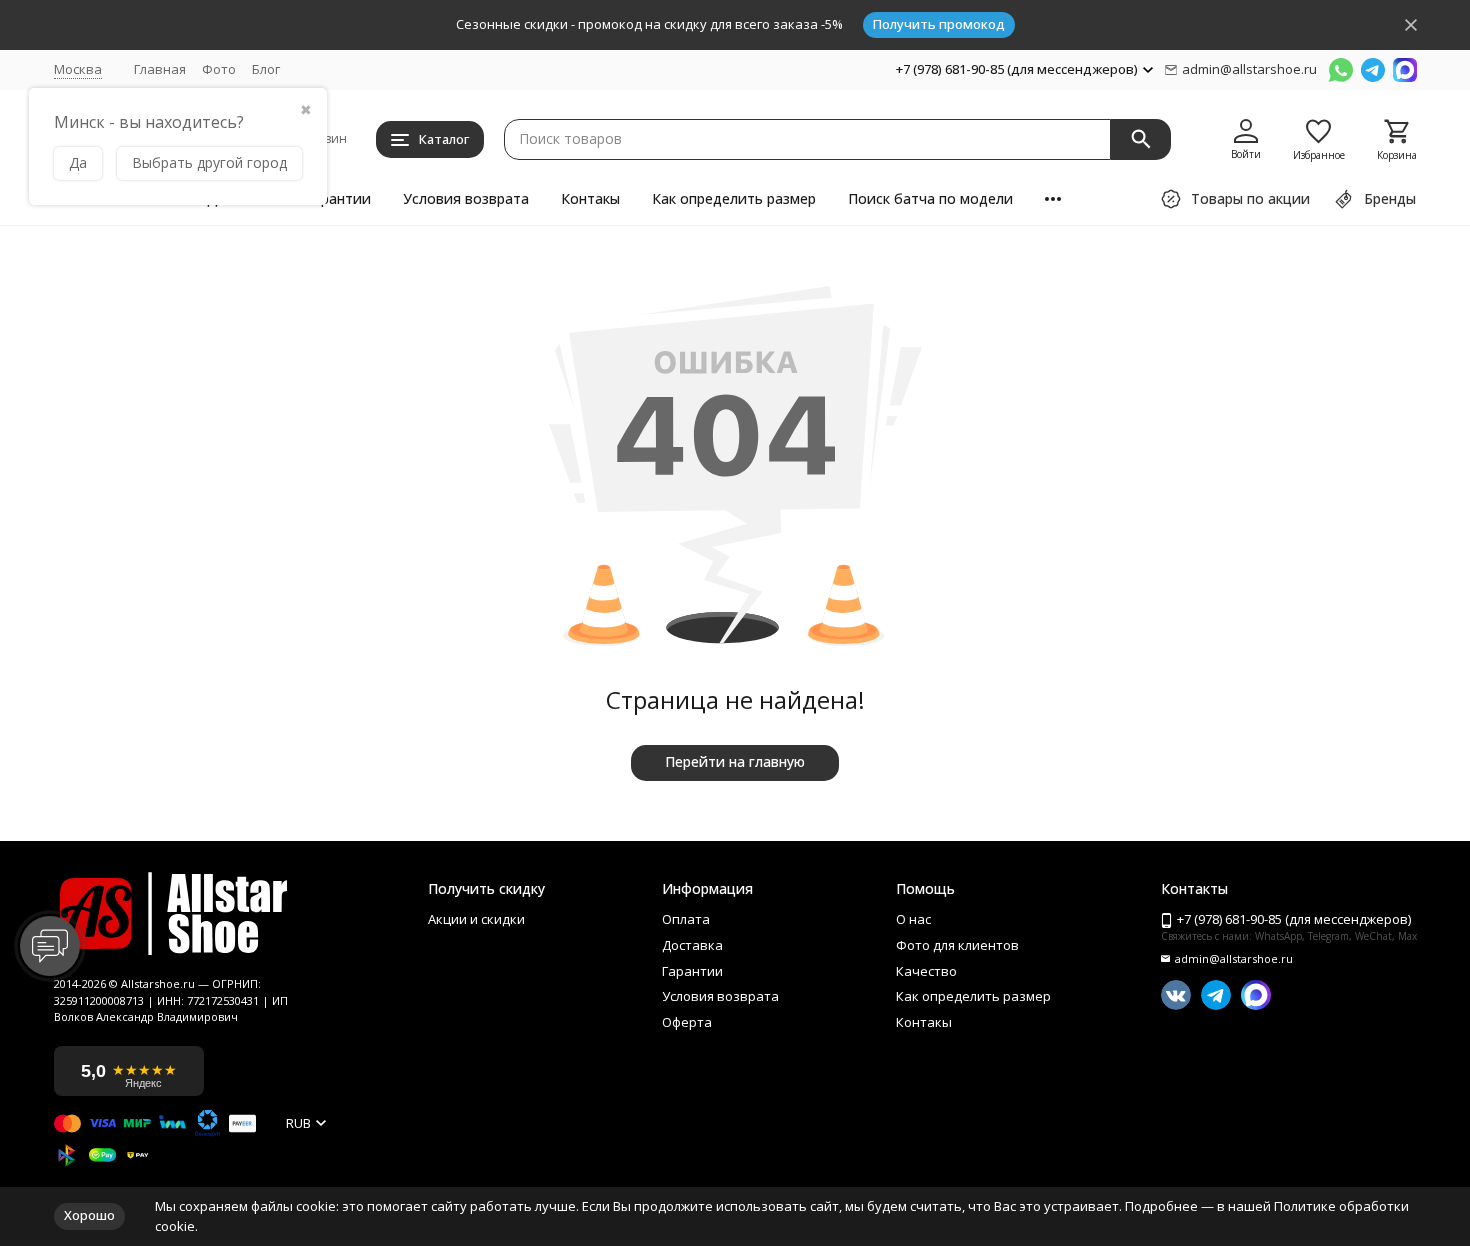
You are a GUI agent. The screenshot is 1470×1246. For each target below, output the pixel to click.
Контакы (590, 198)
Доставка (692, 946)
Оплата (686, 920)
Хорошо (89, 1215)
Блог (266, 69)
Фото (219, 69)
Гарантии (338, 198)
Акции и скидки (476, 920)
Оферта (687, 1023)
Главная (160, 69)
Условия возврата (466, 198)
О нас (913, 920)
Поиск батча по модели (930, 198)
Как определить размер (734, 198)
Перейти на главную (735, 761)
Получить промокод (939, 24)
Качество (926, 972)
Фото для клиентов (957, 946)
